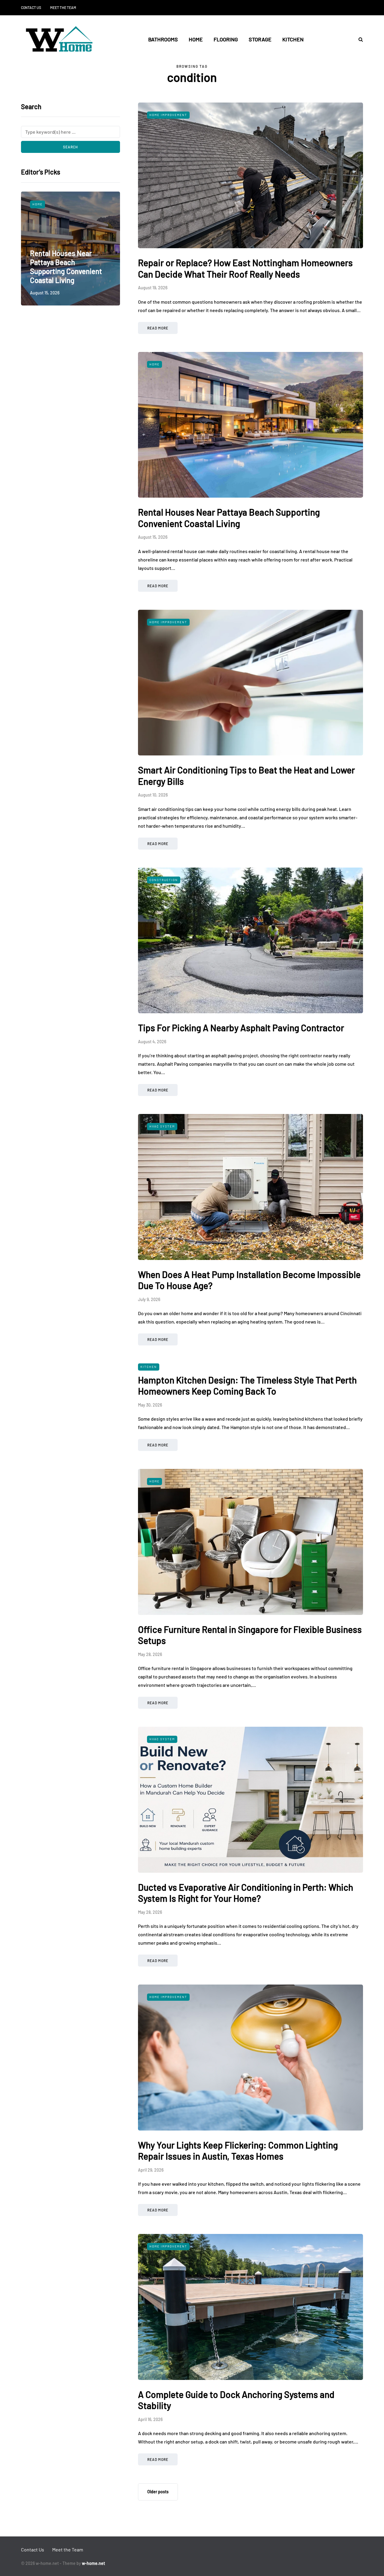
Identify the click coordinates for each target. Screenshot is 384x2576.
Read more (158, 328)
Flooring (226, 39)
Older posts (158, 2492)
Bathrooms (163, 39)
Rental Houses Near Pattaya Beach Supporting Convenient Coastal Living (229, 518)
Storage (260, 39)
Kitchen (293, 39)
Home (196, 39)
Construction (164, 880)
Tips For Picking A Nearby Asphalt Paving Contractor (241, 1028)
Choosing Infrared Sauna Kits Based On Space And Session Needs (69, 271)
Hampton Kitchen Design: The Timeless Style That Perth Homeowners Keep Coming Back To (247, 1386)
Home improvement (51, 204)
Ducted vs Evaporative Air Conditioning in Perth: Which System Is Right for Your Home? (246, 1893)
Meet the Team (63, 7)
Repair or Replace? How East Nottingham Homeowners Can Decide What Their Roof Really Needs (245, 268)
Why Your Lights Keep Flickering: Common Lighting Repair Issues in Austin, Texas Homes (238, 2151)
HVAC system (162, 1126)
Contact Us (31, 7)
